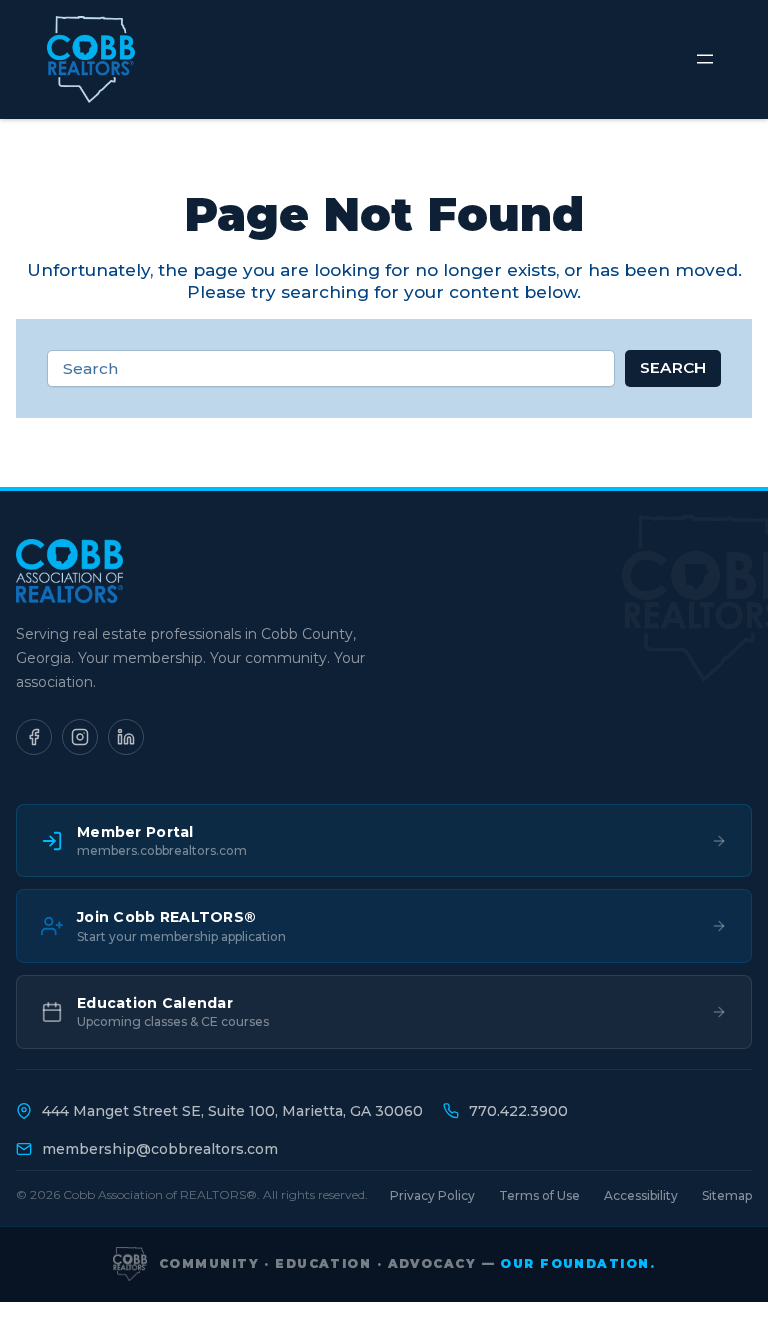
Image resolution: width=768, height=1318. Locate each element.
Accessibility (641, 1195)
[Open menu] (705, 59)
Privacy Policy (432, 1195)
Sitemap (727, 1195)
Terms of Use (539, 1195)
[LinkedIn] (126, 737)
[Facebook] (34, 737)
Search (673, 367)
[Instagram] (80, 737)
